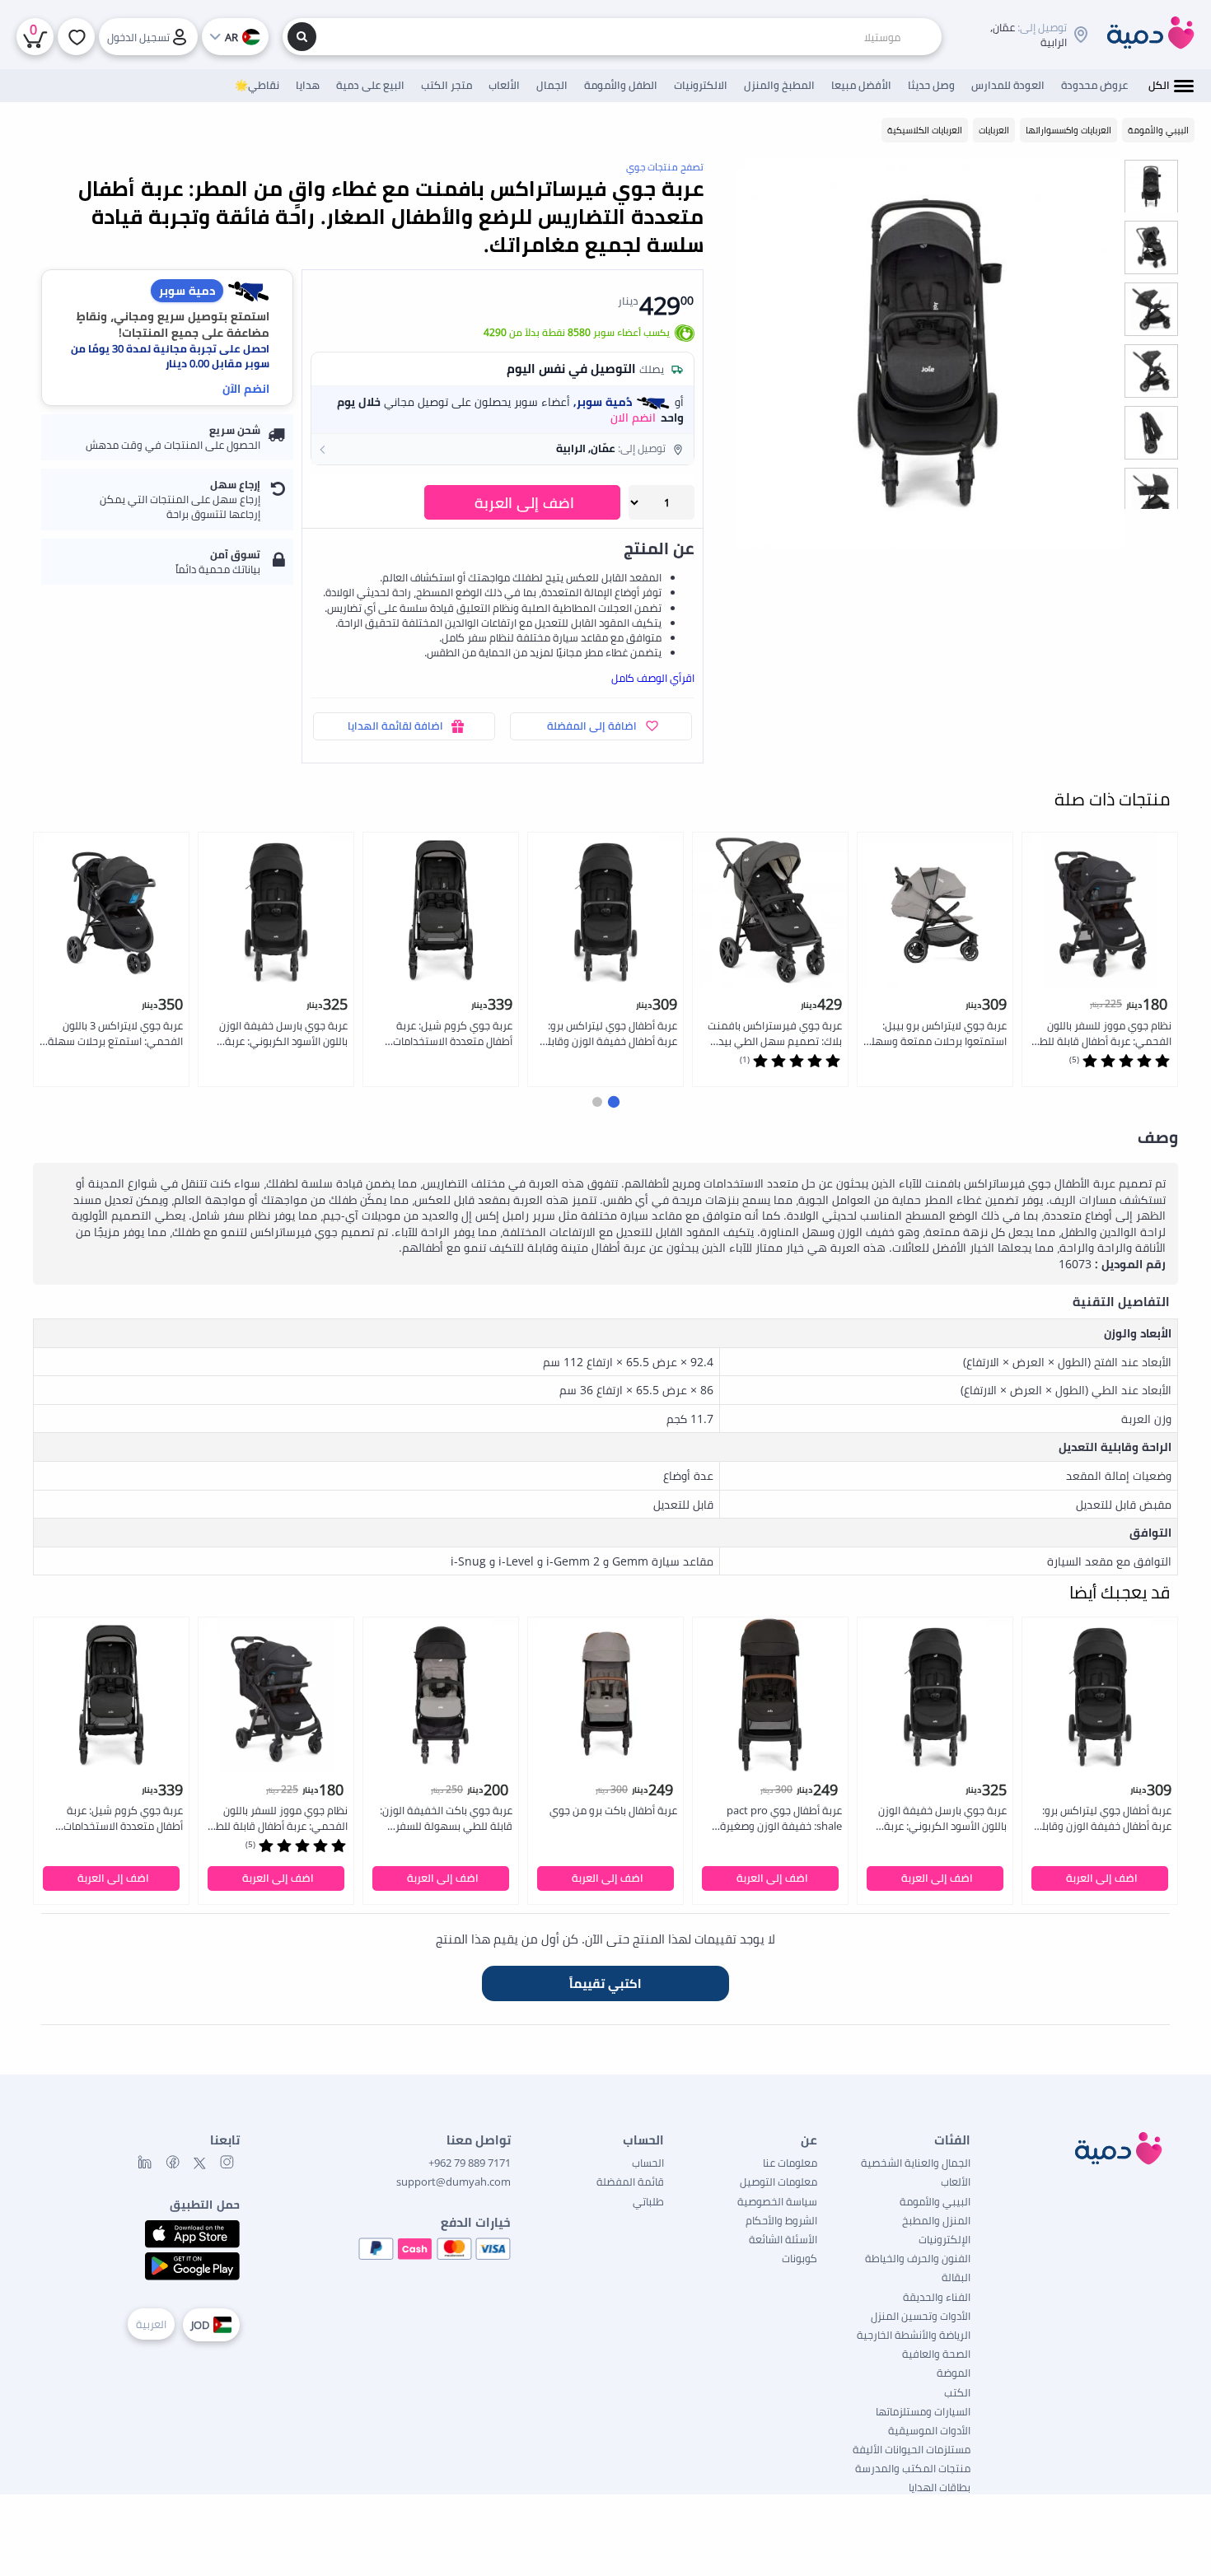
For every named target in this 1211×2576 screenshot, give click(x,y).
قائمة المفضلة (630, 2182)
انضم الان (633, 418)
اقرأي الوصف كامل (653, 678)
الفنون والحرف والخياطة (918, 2258)
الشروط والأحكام (781, 2220)
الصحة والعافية (936, 2354)
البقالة (956, 2277)
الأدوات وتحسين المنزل (921, 2316)
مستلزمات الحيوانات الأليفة (912, 2449)
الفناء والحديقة (937, 2297)
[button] (503, 449)
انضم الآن (246, 388)
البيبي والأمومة (935, 2201)
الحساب (648, 2163)
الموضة (954, 2373)
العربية (151, 2324)
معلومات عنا (790, 2163)
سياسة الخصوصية (777, 2201)
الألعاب (956, 2182)
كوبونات (800, 2258)
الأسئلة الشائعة (783, 2239)
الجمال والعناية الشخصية (916, 2163)
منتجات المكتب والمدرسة (913, 2468)
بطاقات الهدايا (940, 2487)
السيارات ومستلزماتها (923, 2411)
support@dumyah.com (454, 2182)
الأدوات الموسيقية (929, 2430)
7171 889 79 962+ (470, 2163)
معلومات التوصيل (778, 2182)
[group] (1151, 186)
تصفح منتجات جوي (665, 167)
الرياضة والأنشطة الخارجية (914, 2335)
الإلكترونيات (944, 2239)
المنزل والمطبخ (936, 2220)
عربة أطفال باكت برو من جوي (613, 1810)
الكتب (957, 2392)
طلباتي (648, 2201)
